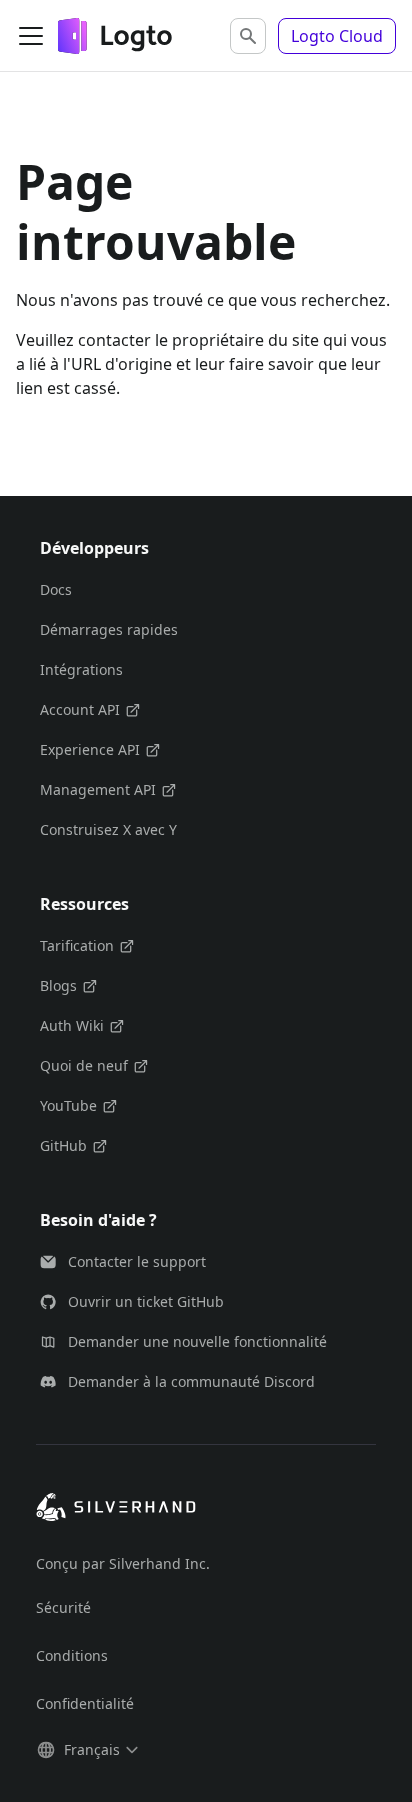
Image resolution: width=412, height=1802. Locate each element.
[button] (248, 36)
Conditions (72, 1655)
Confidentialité (85, 1703)
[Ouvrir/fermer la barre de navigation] (31, 36)
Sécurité (63, 1607)
